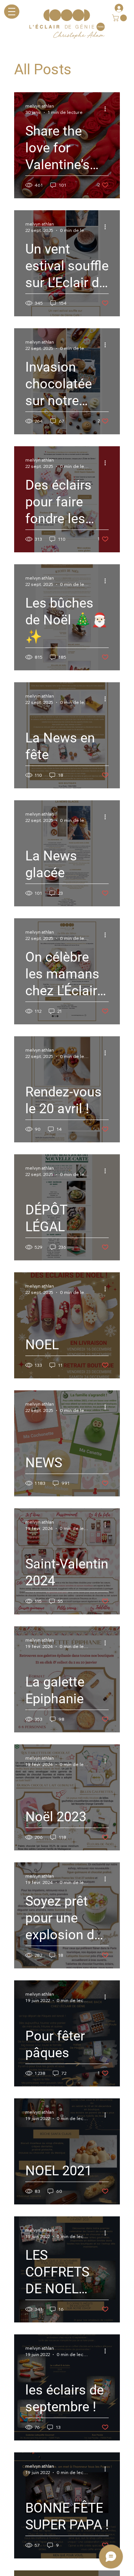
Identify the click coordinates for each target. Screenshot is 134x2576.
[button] (120, 18)
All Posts (43, 69)
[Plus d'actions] (108, 109)
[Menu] (12, 12)
